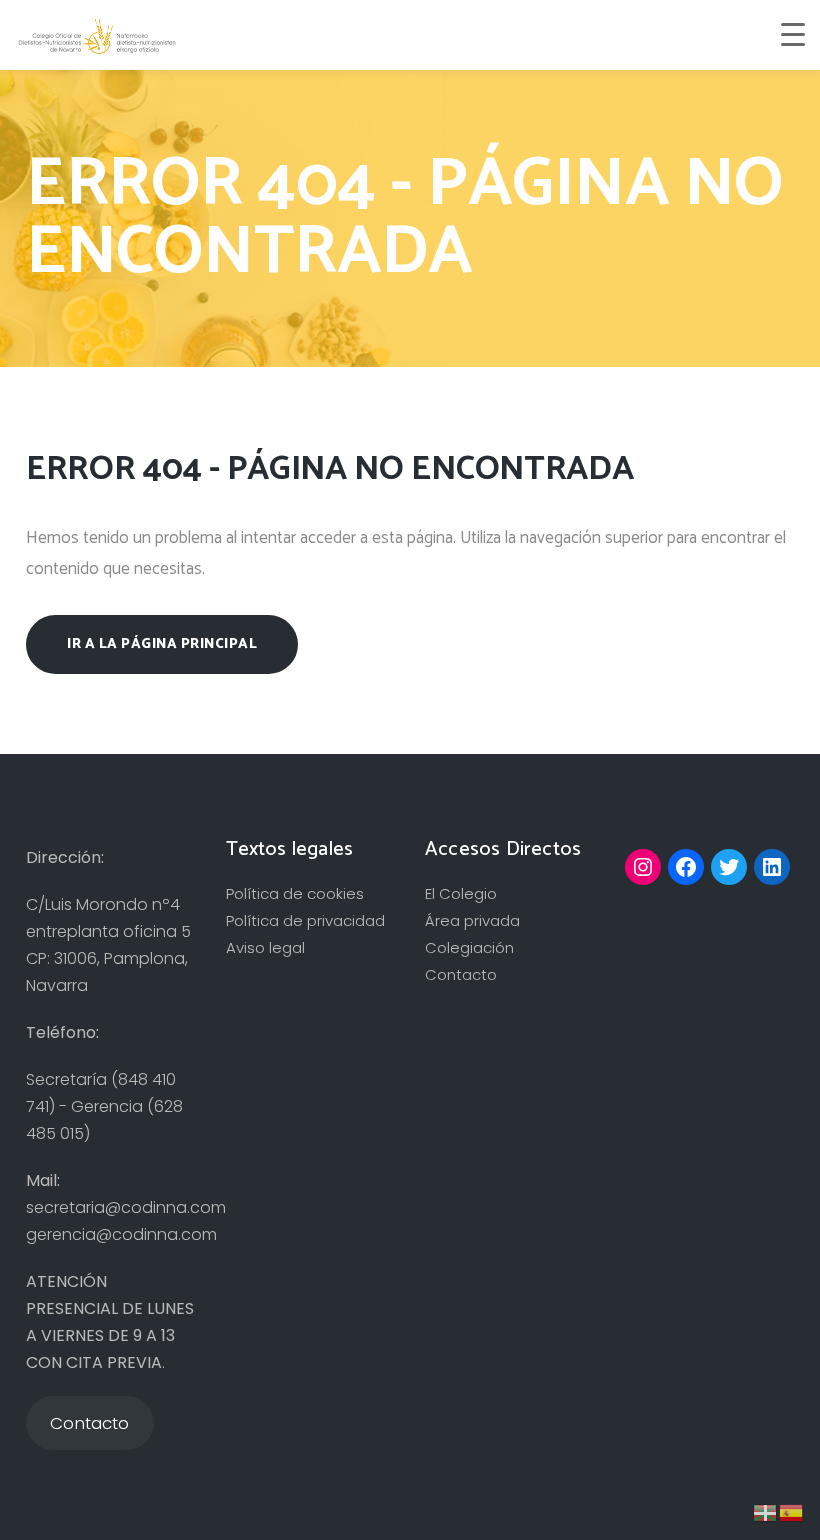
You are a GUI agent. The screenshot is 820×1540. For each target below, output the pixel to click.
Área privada (472, 920)
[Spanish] (792, 1511)
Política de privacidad (305, 920)
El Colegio (461, 893)
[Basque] (766, 1511)
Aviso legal (265, 947)
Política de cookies (295, 893)
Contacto (461, 974)
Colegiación (469, 947)
